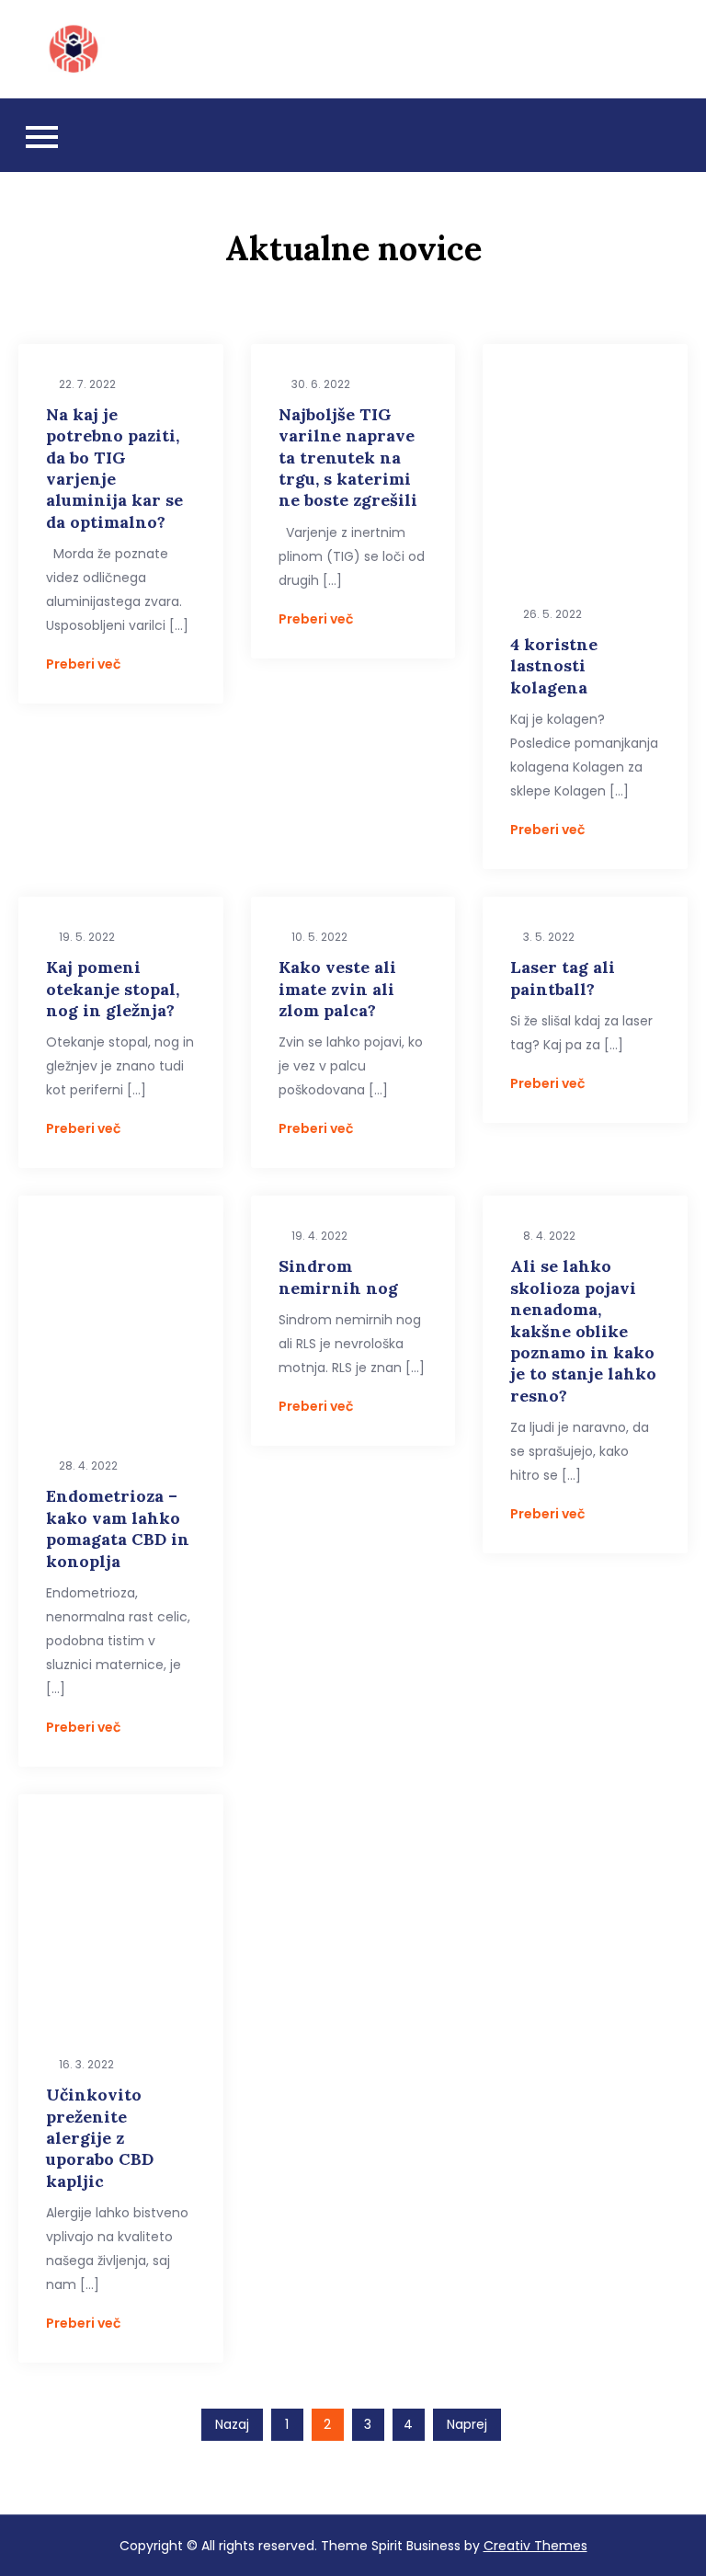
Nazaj (232, 2424)
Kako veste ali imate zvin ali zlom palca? (337, 989)
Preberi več (83, 664)
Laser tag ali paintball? (563, 978)
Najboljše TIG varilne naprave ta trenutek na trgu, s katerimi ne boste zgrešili (348, 458)
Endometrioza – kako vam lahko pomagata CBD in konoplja (118, 1528)
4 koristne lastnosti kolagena (554, 666)
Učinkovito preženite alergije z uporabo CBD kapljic (100, 2138)
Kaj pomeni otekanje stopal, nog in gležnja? (113, 989)
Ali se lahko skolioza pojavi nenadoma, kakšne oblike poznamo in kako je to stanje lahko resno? (583, 1330)
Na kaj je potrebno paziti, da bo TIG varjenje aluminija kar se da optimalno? (114, 468)
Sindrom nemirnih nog (338, 1277)
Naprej (467, 2424)
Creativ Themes (535, 2546)
